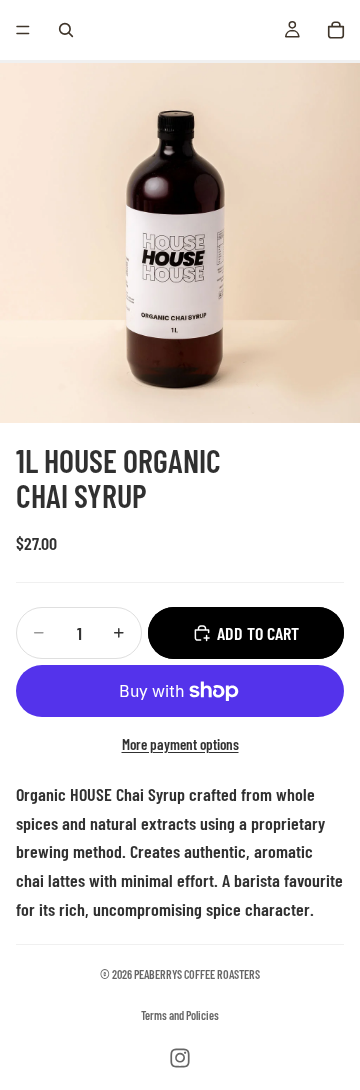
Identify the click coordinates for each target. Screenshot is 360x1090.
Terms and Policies (180, 1015)
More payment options (180, 744)
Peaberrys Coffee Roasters (197, 974)
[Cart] (336, 30)
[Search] (66, 30)
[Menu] (23, 30)
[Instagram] (180, 1058)
